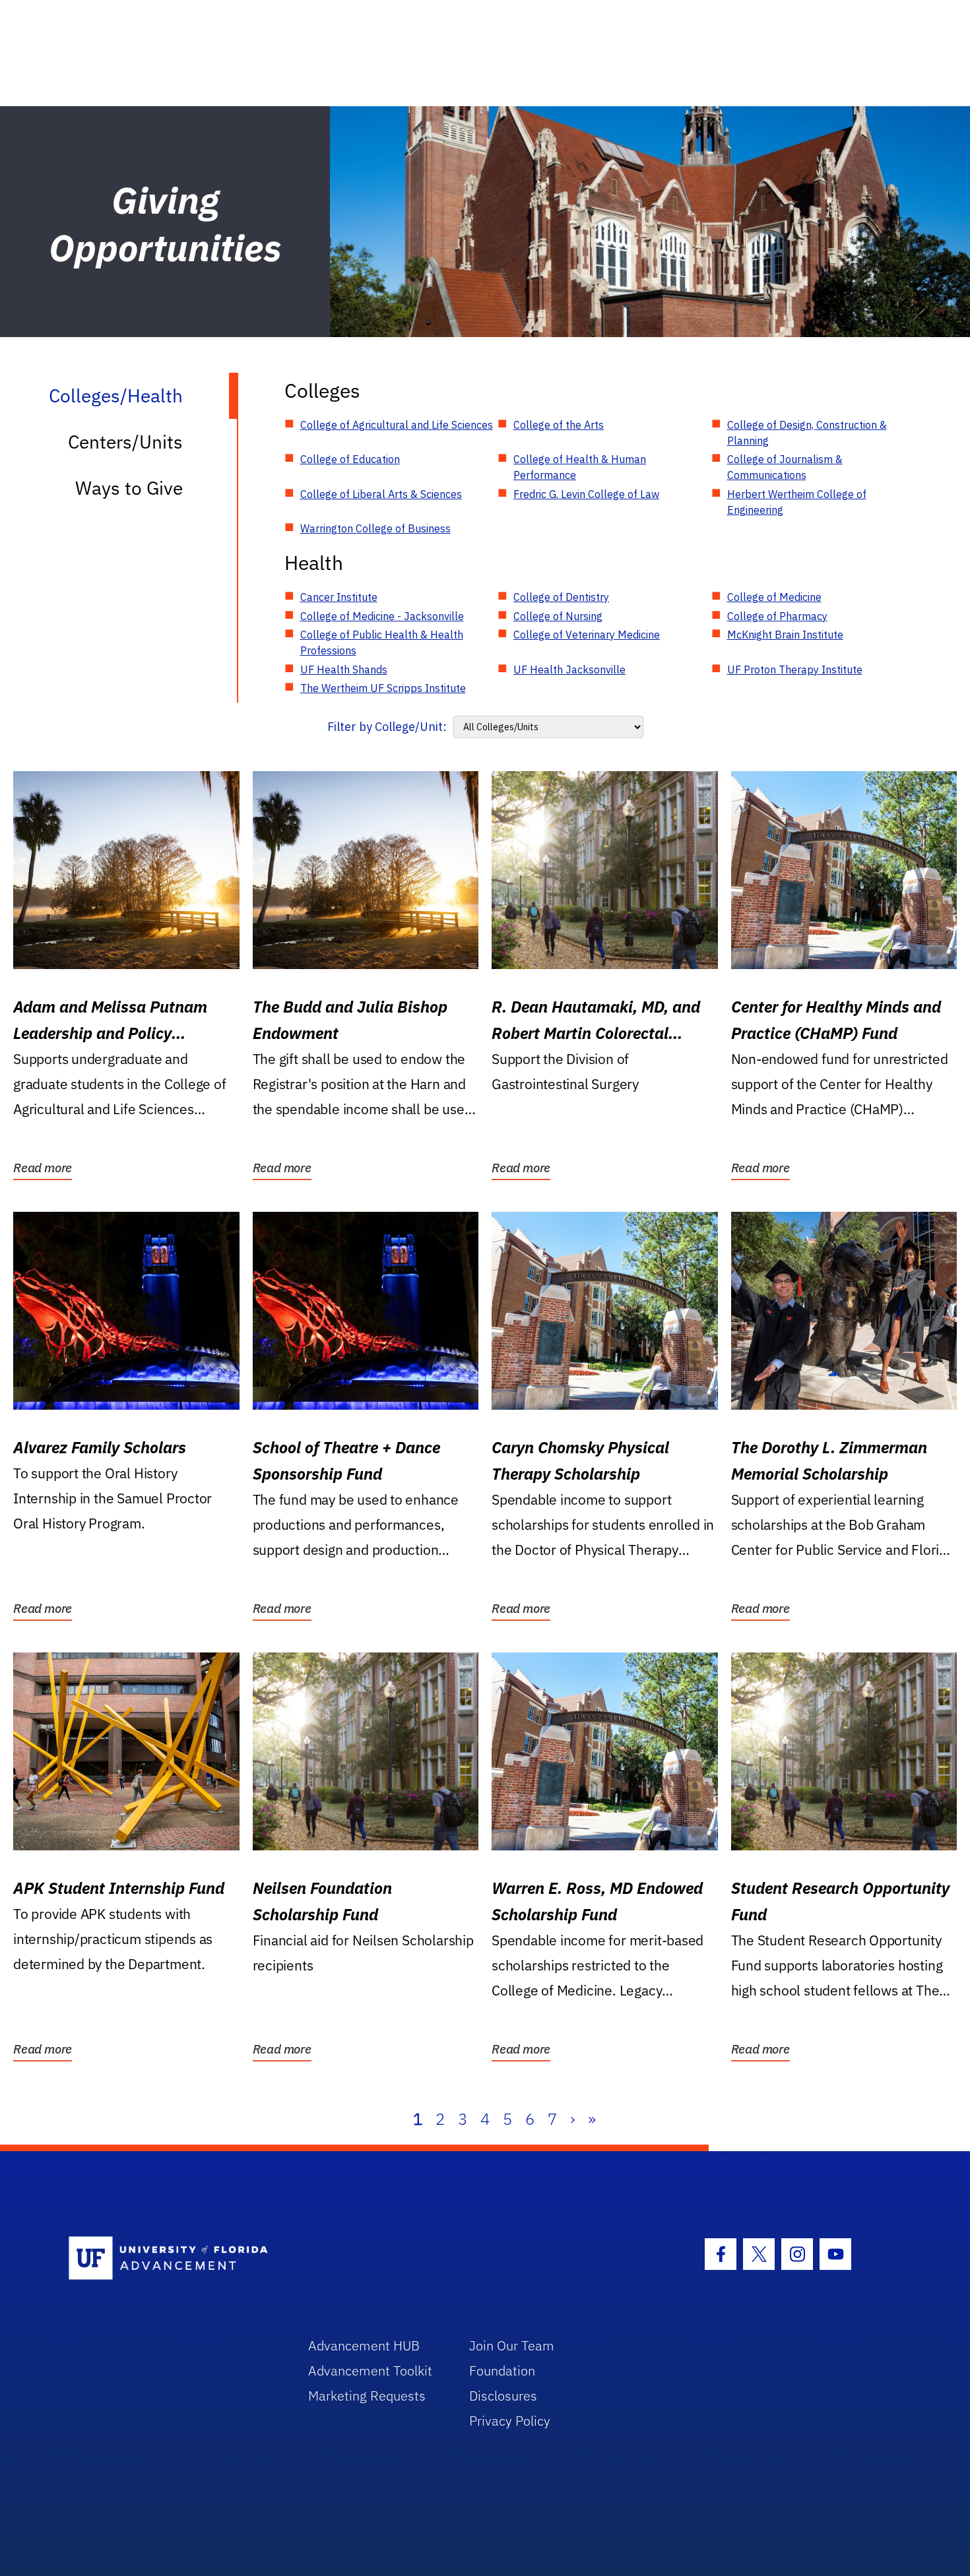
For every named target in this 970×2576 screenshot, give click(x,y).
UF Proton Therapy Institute (795, 670)
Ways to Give (129, 488)
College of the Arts (559, 425)
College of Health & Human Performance (580, 467)
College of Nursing (558, 616)
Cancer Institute (339, 597)
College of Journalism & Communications (785, 467)
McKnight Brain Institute (785, 635)
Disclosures (503, 2396)
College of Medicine (774, 597)
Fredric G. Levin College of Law (586, 494)
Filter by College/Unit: (387, 727)
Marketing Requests (367, 2396)
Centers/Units (125, 442)
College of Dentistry (561, 597)
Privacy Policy (510, 2421)
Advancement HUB (364, 2345)
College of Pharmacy (777, 616)
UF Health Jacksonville (569, 670)
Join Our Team (512, 2345)
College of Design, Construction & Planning (807, 433)
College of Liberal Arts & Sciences (381, 494)
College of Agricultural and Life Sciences (397, 425)
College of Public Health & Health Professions (382, 643)
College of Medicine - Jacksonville (382, 616)
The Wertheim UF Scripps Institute (383, 688)
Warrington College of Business (375, 528)
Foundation (502, 2371)
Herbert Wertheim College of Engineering (797, 502)
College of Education (350, 459)
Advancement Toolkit (370, 2371)
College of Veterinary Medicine (587, 635)
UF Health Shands (344, 670)
